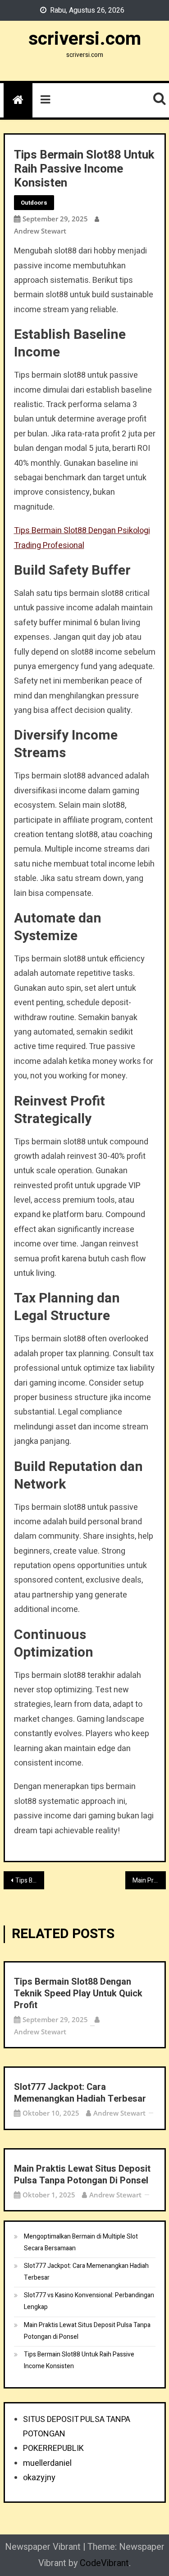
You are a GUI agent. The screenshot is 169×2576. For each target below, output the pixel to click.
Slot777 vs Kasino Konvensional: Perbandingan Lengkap (89, 2301)
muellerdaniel (47, 2463)
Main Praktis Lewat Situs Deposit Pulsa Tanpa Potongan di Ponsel (149, 1880)
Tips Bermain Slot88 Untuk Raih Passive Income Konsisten (79, 2360)
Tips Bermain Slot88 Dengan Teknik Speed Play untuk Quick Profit (78, 1994)
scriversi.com (85, 39)
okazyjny (39, 2478)
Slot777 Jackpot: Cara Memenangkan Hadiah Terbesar (80, 2093)
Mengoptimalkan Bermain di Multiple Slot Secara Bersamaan (81, 2242)
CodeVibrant (104, 2563)
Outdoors (34, 203)
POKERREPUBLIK (53, 2448)
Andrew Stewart (40, 231)
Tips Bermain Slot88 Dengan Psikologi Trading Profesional (30, 1880)
